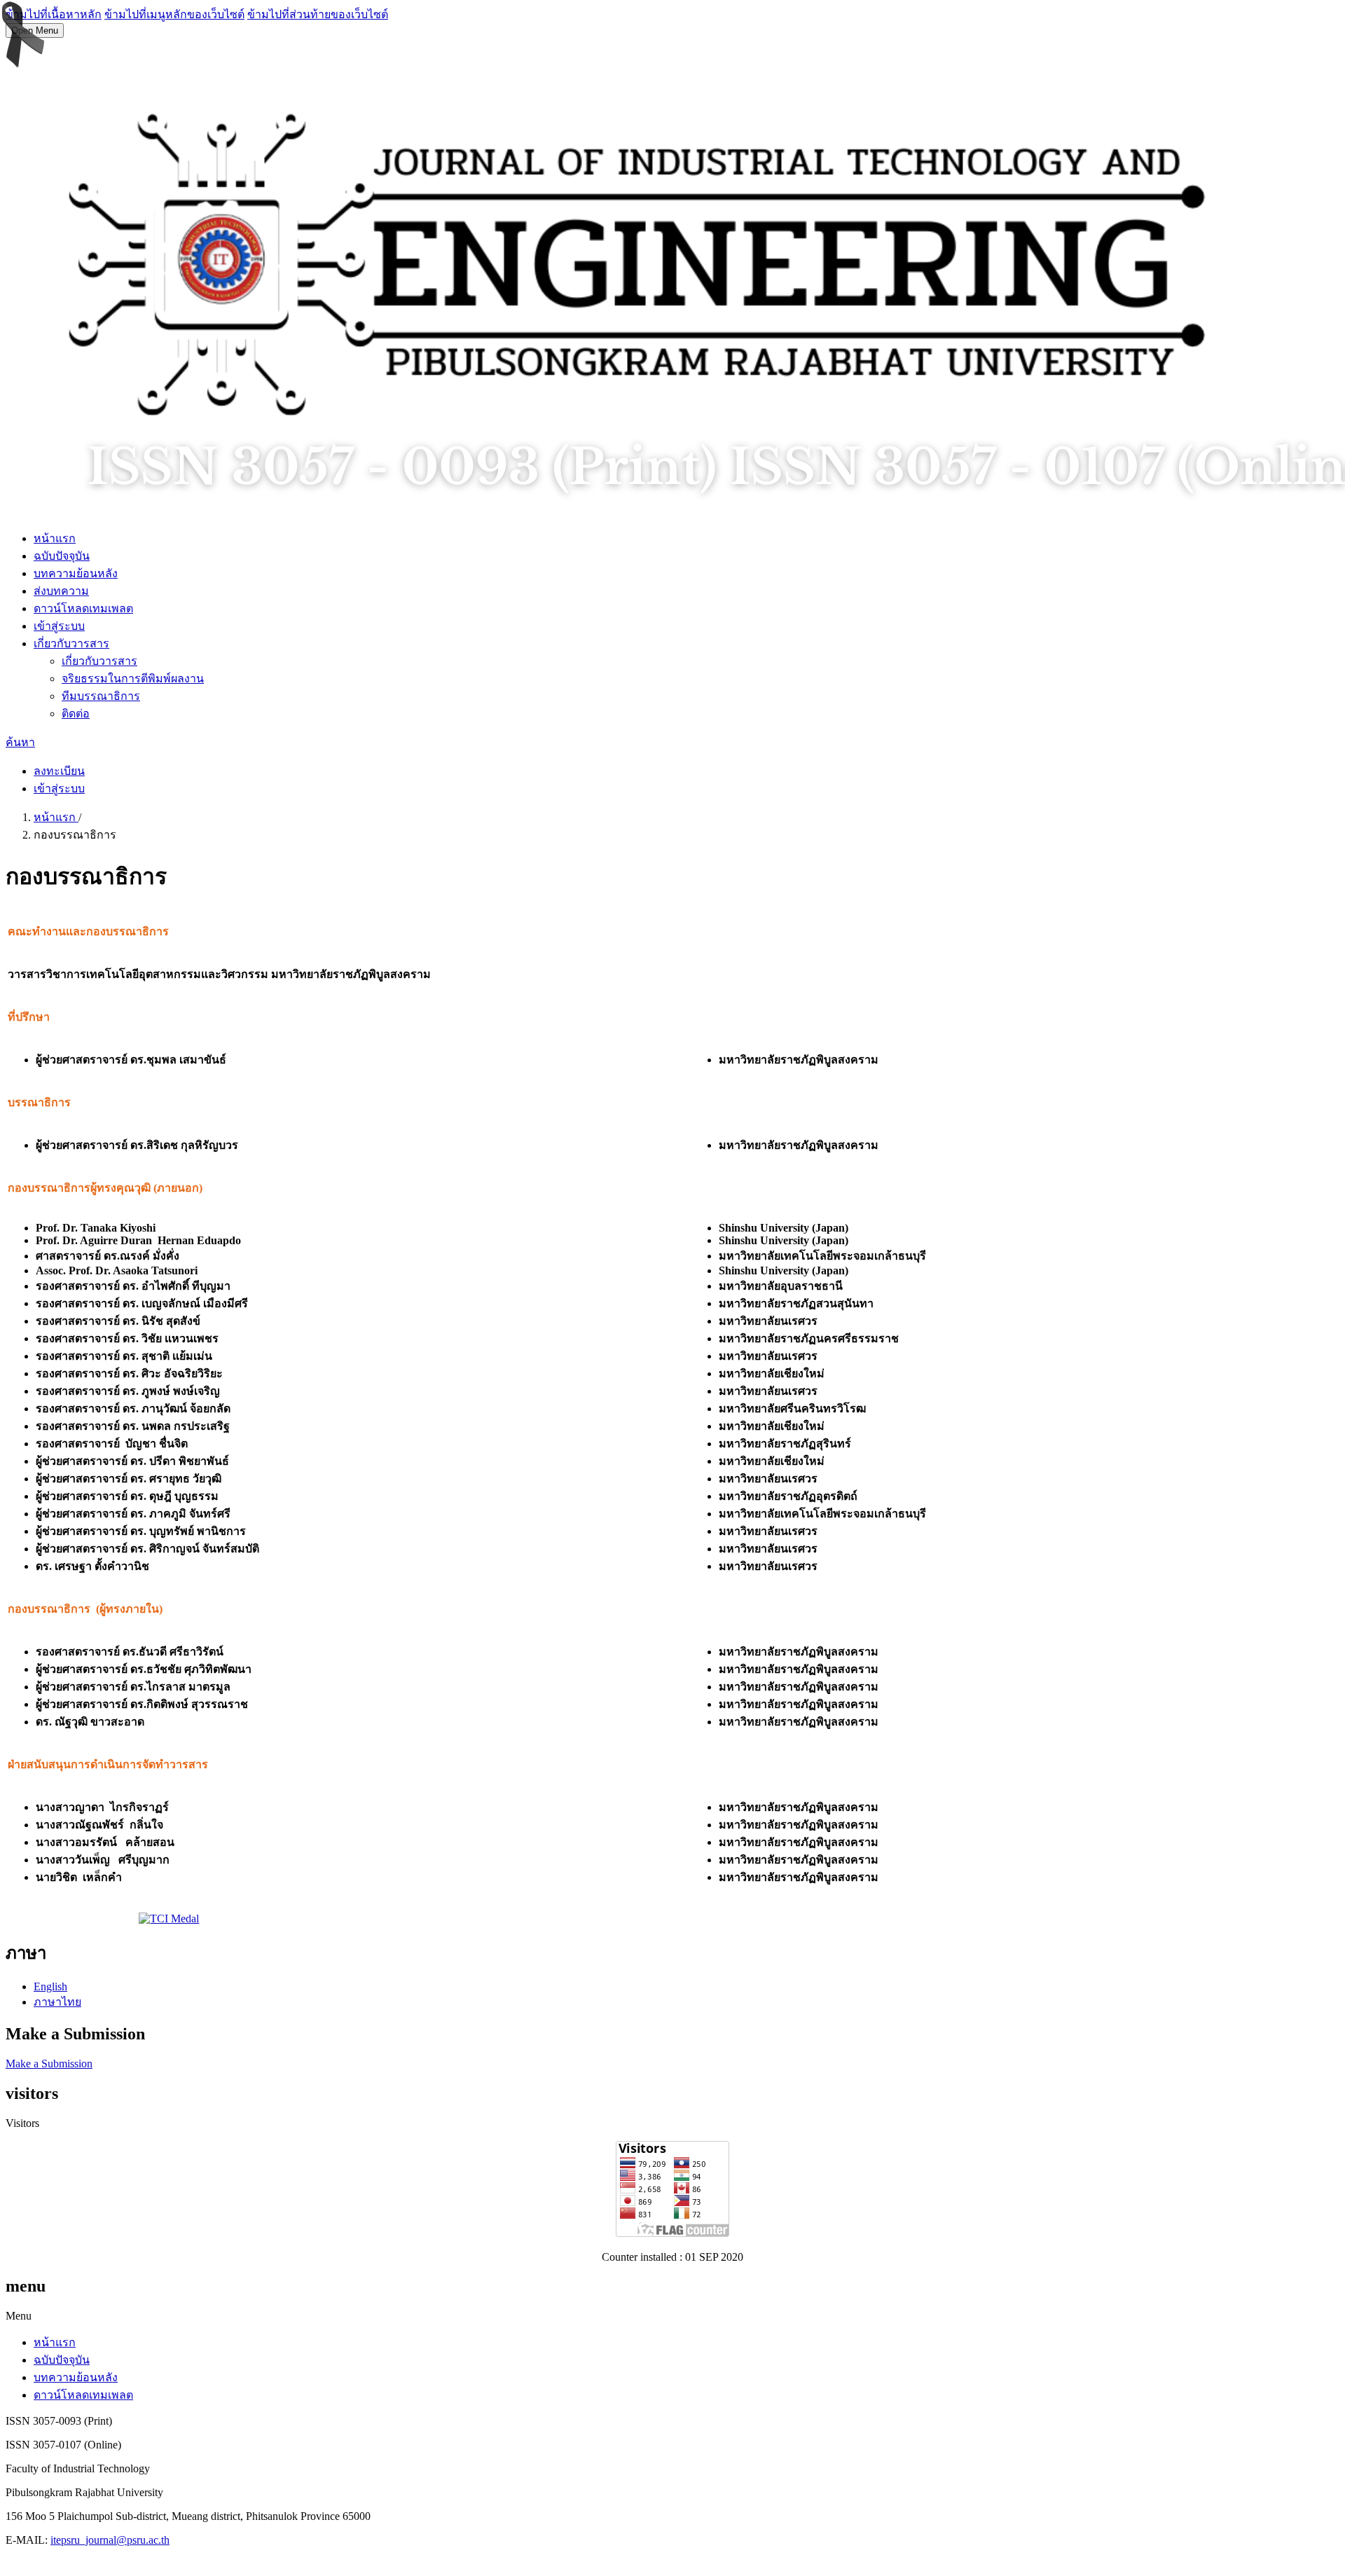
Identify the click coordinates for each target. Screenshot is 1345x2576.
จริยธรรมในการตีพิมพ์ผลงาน (133, 679)
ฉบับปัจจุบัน (62, 556)
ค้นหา (20, 742)
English (50, 1986)
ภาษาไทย (57, 2002)
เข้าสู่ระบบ (59, 626)
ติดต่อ (76, 714)
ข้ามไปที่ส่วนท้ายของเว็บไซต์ (318, 14)
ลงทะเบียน (59, 771)
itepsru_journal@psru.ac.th (110, 2540)
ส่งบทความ (61, 591)
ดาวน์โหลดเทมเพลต (83, 608)
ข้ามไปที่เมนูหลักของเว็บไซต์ (174, 14)
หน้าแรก (55, 538)
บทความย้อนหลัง (76, 573)
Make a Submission (49, 2064)
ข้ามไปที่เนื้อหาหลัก (54, 14)
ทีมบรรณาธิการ (101, 696)
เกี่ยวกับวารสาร (71, 643)
